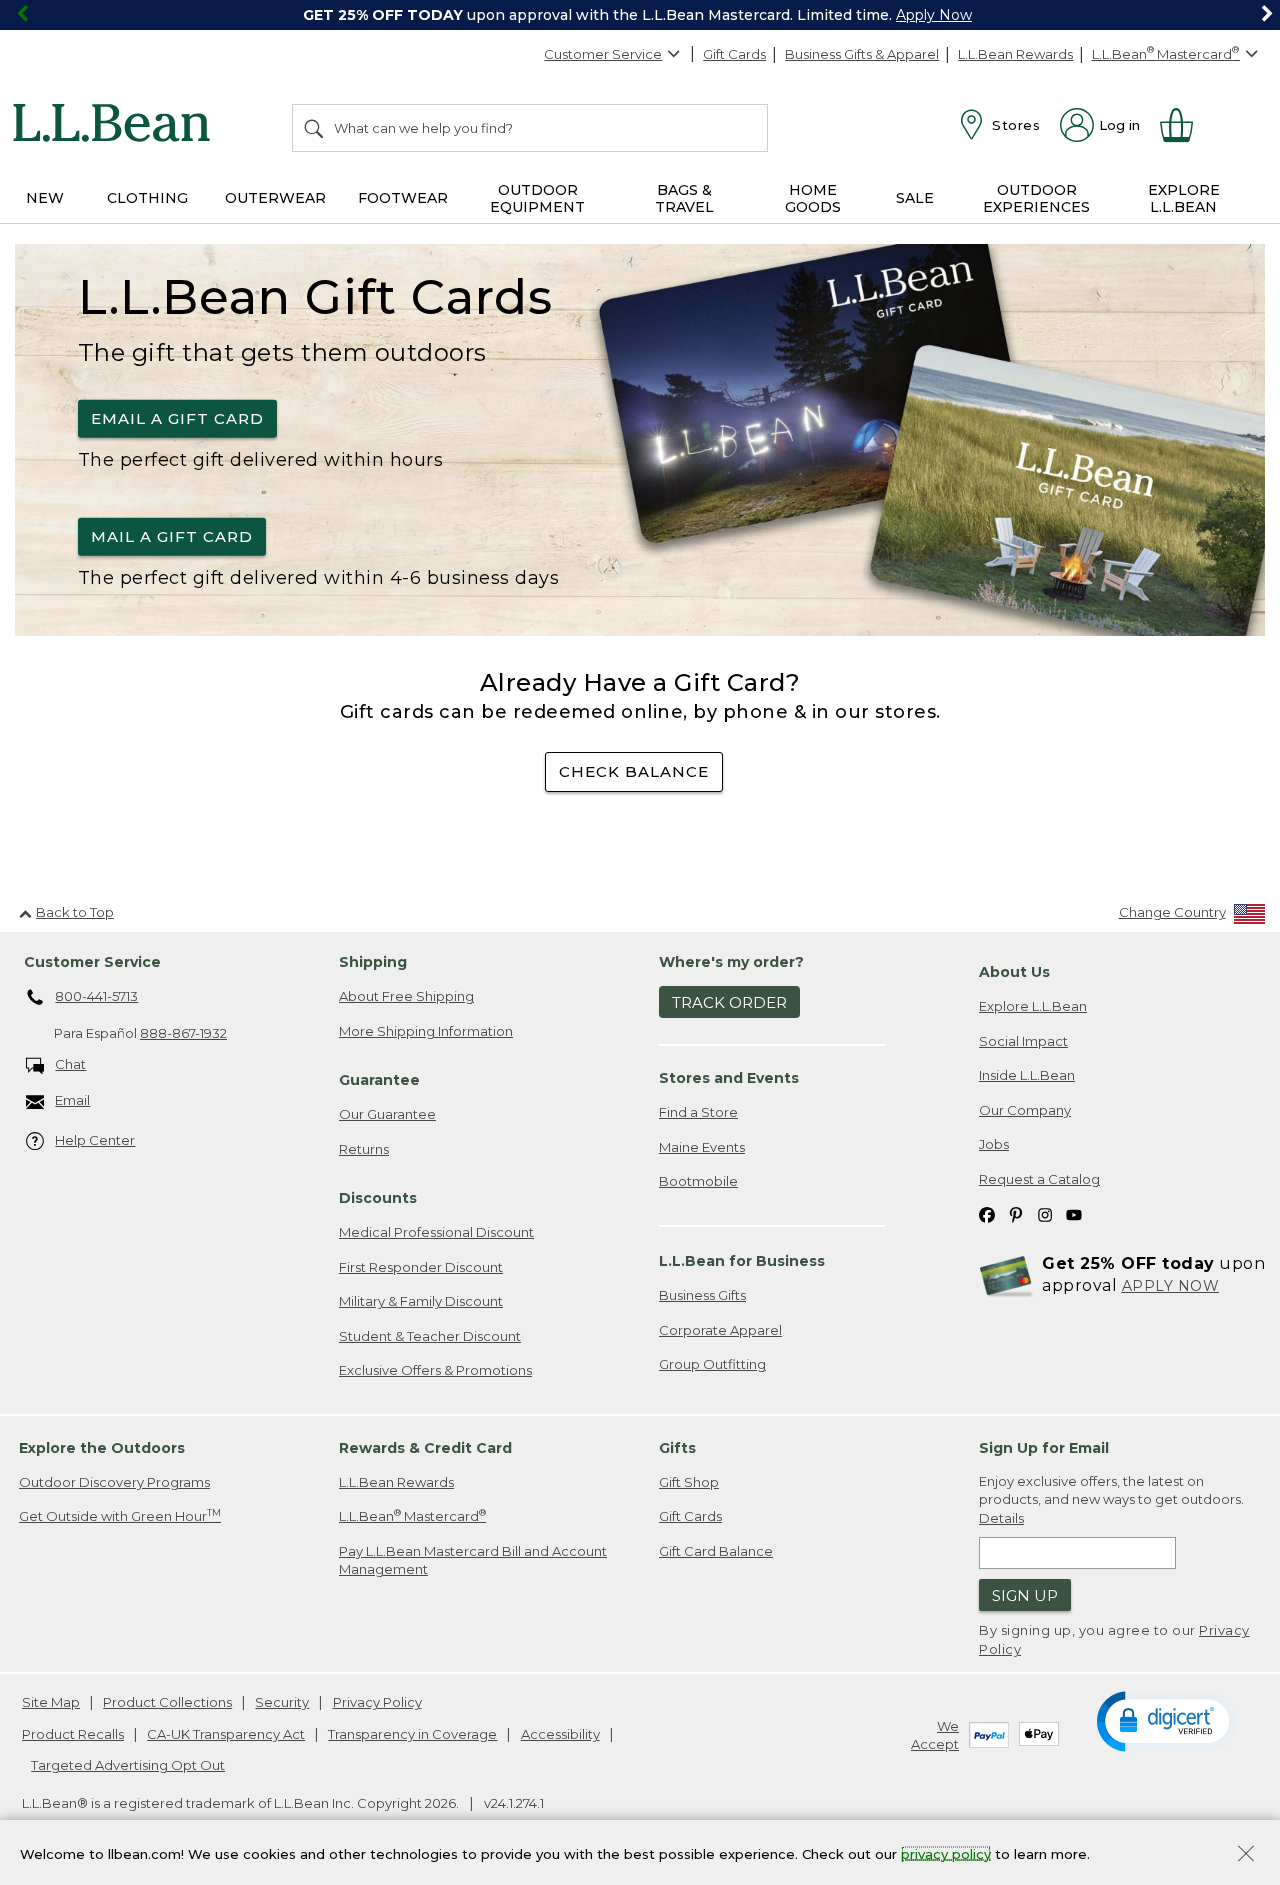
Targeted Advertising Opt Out (128, 1765)
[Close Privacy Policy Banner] (1246, 1855)
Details (1001, 1518)
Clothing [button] (147, 198)
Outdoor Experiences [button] (1036, 198)
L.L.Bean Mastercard (412, 1515)
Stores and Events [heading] (729, 1078)
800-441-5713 (96, 996)
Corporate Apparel (720, 1330)
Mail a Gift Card (172, 536)
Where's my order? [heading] (731, 962)
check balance (634, 771)
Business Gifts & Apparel (862, 54)
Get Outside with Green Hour (120, 1515)
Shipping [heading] (373, 962)
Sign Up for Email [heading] (1044, 1448)
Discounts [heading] (378, 1198)
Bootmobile (698, 1181)
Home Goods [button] (813, 198)
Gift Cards (734, 54)
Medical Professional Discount (436, 1232)
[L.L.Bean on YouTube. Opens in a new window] (1074, 1214)
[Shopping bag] (1185, 125)
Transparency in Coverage (412, 1734)
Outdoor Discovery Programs (114, 1482)
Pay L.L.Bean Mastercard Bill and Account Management (473, 1560)
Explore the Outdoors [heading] (102, 1448)
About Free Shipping (406, 996)
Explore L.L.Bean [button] (1184, 198)
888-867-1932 (183, 1033)
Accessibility (560, 1734)
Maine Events (702, 1147)
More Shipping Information (426, 1031)
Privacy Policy (377, 1702)
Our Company (1025, 1110)
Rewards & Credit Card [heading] (425, 1448)
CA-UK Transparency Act (226, 1734)
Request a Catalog (1039, 1179)
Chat (70, 1064)
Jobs (994, 1144)
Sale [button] (915, 198)
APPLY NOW (1171, 1286)
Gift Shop (689, 1482)
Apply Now (934, 15)
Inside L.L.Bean (1027, 1075)
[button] (1167, 1720)
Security (282, 1702)
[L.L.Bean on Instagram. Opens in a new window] (1045, 1214)
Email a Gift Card (177, 418)
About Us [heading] (1014, 972)
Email (72, 1100)
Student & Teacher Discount (430, 1336)
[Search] (315, 128)
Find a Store (698, 1112)
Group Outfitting (712, 1364)
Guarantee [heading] (379, 1080)
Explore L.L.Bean (1033, 1006)
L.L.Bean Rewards (1015, 54)
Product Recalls (73, 1734)
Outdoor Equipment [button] (537, 198)
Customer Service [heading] (92, 962)
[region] (640, 15)
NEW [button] (45, 198)
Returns (364, 1149)
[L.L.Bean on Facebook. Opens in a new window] (987, 1214)
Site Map (51, 1702)
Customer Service (603, 54)
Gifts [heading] (677, 1448)
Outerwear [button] (275, 198)
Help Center (95, 1140)
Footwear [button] (403, 198)
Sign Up (1025, 1595)
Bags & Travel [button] (684, 198)
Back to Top (75, 912)
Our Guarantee (387, 1114)
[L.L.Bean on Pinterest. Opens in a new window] (1016, 1214)
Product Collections (167, 1702)
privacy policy (946, 1853)
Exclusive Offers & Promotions (435, 1370)
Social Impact (1023, 1041)
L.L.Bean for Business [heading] (742, 1261)
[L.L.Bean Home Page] (116, 126)
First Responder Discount (421, 1267)
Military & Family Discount (421, 1301)
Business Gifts (702, 1295)
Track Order (729, 1002)
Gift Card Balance (716, 1551)
